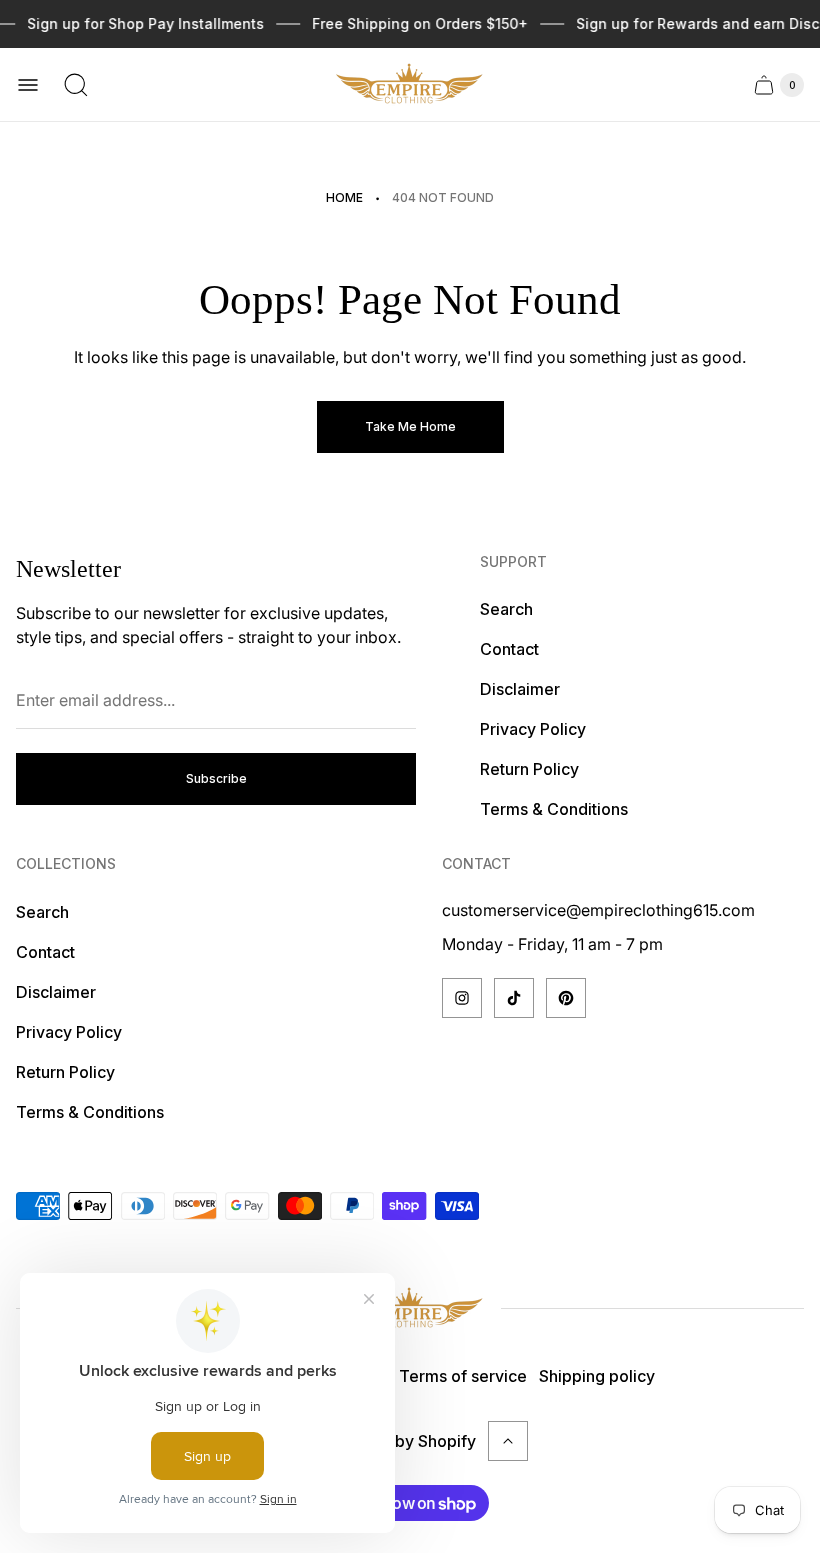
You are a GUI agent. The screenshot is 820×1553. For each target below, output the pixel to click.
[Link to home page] (410, 1308)
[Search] (76, 85)
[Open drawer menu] (28, 85)
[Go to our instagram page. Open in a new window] (462, 998)
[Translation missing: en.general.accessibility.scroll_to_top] (508, 1441)
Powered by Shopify (399, 1441)
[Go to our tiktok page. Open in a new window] (514, 998)
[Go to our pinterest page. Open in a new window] (566, 998)
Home (344, 197)
